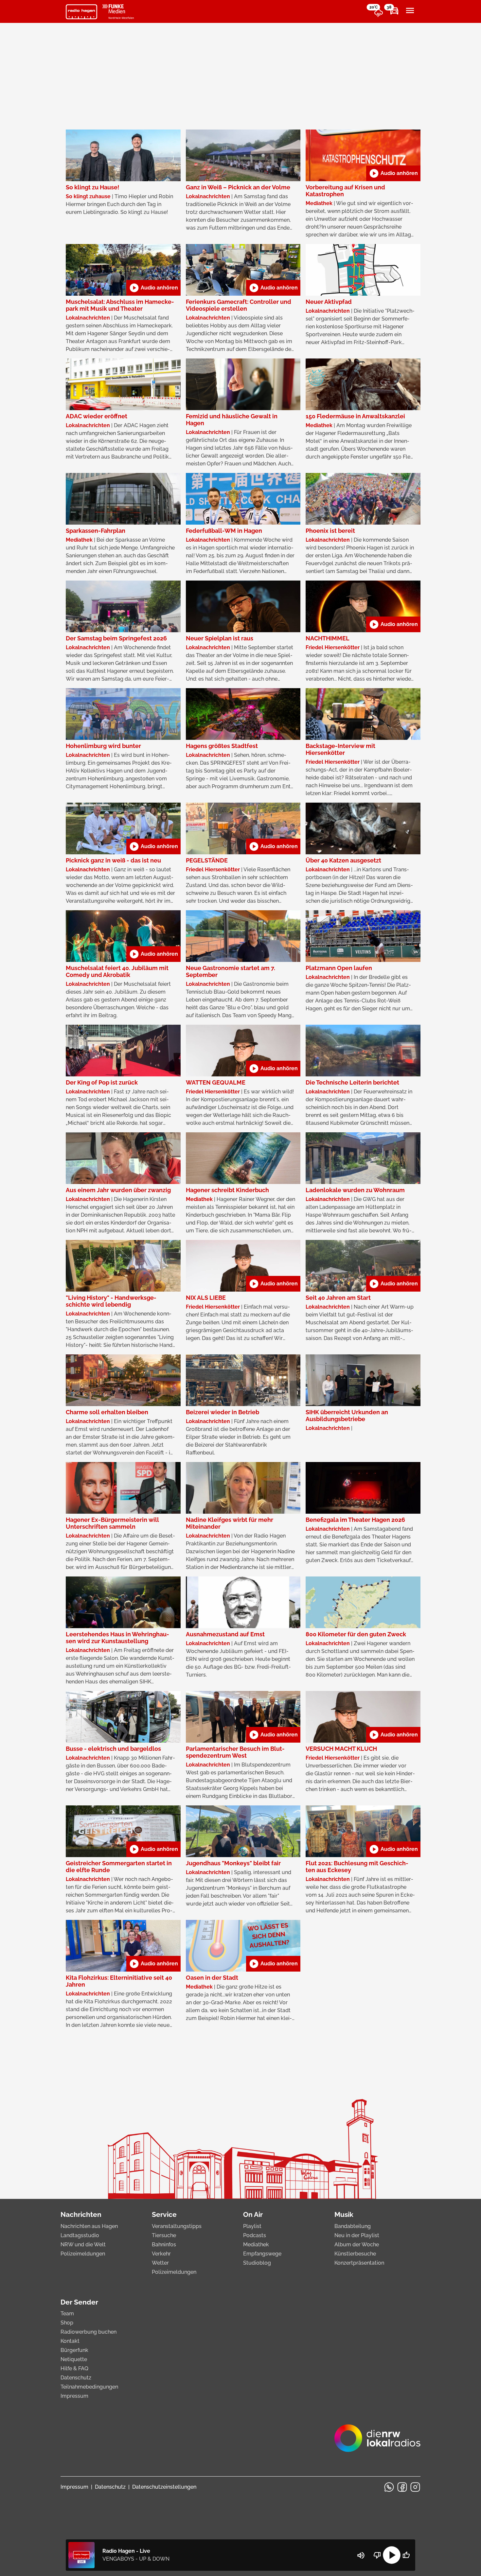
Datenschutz (76, 2378)
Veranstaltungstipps (177, 2226)
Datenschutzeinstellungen (164, 2487)
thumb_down (377, 2555)
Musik (344, 2214)
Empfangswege (262, 2254)
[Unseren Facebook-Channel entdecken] (402, 2487)
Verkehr (161, 2254)
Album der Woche (357, 2245)
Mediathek (256, 2245)
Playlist (252, 2226)
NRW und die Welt (83, 2245)
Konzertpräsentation (359, 2263)
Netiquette (74, 2359)
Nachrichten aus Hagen (89, 2226)
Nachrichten (81, 2214)
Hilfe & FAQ (74, 2368)
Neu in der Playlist (357, 2235)
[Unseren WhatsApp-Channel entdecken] (389, 2487)
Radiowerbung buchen (89, 2332)
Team (67, 2314)
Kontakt (70, 2341)
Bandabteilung (353, 2226)
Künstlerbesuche (355, 2254)
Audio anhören (393, 173)
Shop (67, 2323)
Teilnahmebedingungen (89, 2387)
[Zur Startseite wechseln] (81, 12)
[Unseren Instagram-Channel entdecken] (415, 2487)
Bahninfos (164, 2245)
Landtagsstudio (80, 2235)
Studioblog (257, 2263)
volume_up (361, 2555)
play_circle (392, 2555)
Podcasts (255, 2235)
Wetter (160, 2263)
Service (164, 2214)
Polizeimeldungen (83, 2254)
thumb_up (406, 2555)
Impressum (74, 2396)
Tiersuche (164, 2235)
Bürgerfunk (74, 2350)
